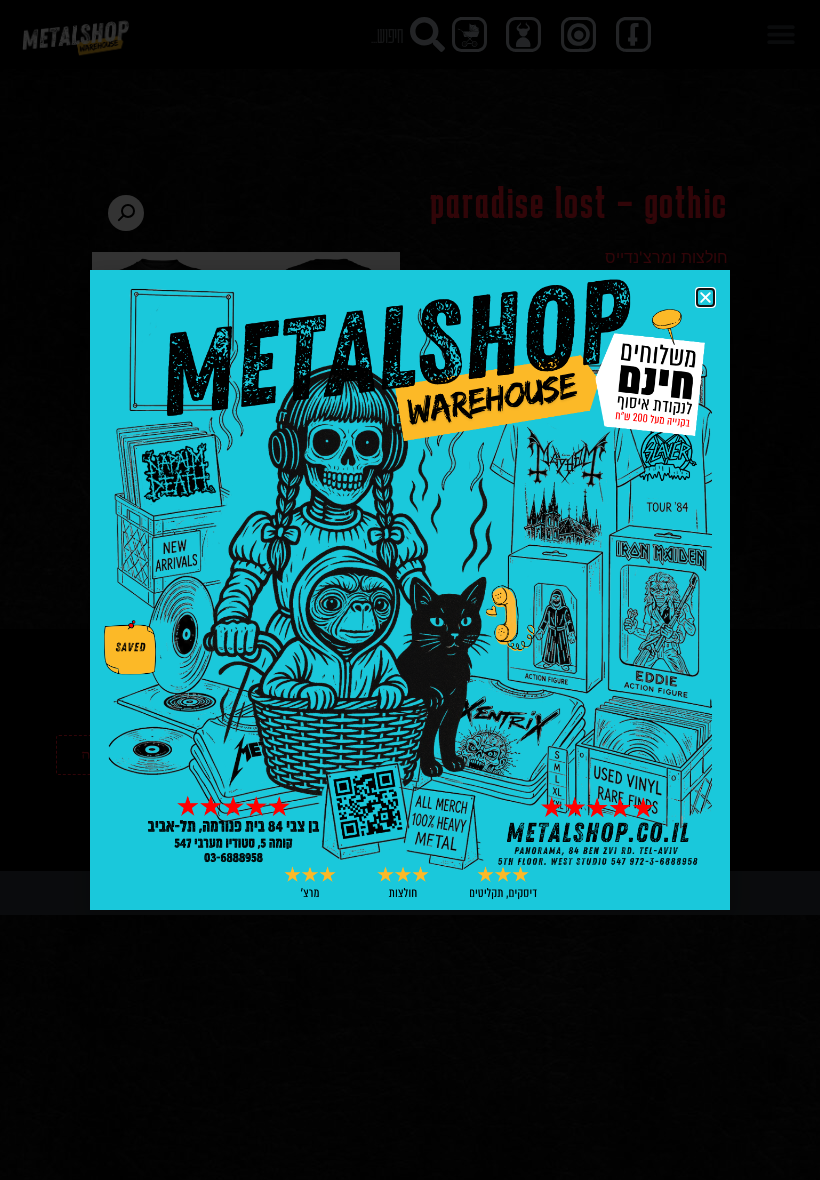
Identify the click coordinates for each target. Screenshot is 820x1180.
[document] (410, 590)
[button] (705, 297)
